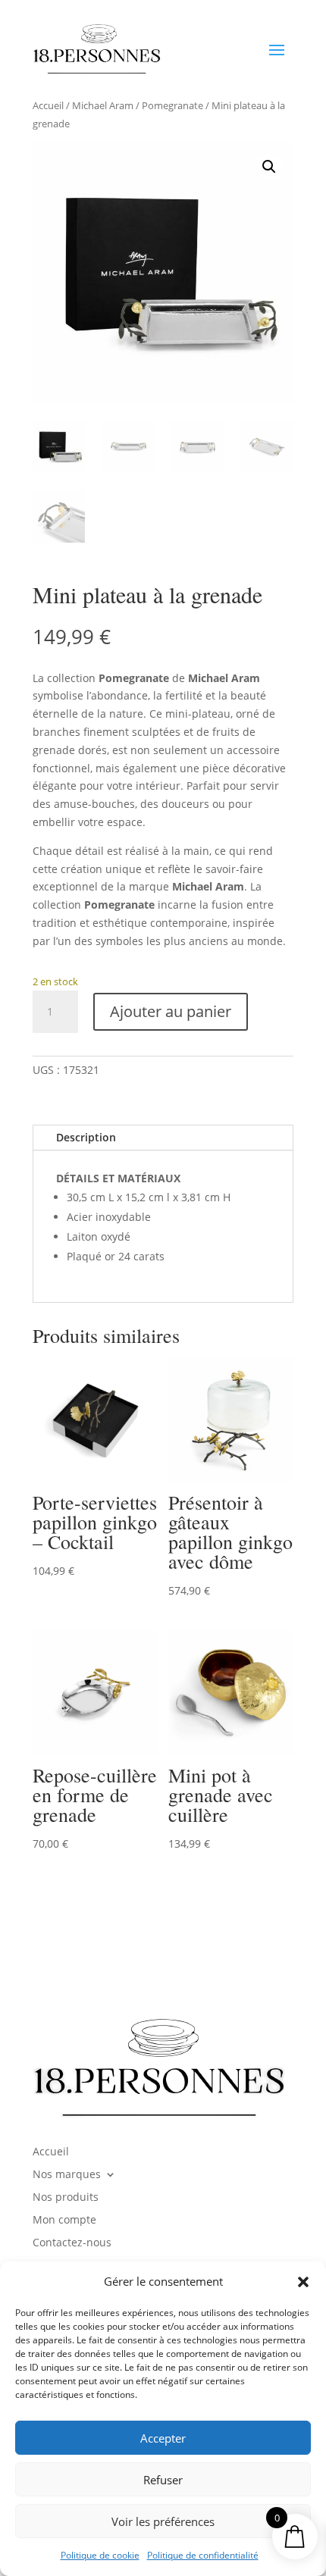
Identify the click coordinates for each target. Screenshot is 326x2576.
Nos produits (66, 2198)
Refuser (163, 2480)
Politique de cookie (100, 2555)
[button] (303, 2282)
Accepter (163, 2438)
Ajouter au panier (171, 1011)
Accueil (48, 105)
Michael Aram (103, 105)
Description (86, 1137)
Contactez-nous (72, 2243)
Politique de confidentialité (203, 2555)
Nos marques (67, 2175)
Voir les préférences (163, 2521)
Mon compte (64, 2221)
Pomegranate (172, 105)
